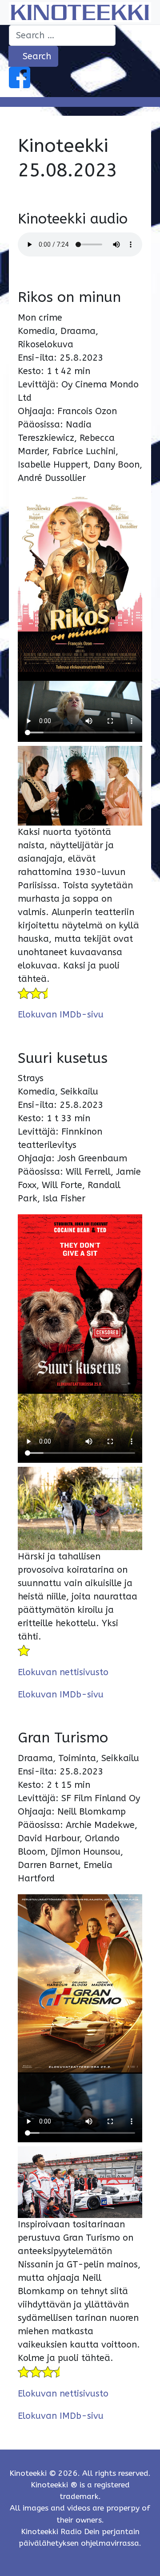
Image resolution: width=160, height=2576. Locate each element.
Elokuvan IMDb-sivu (61, 1015)
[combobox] (62, 35)
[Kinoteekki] (80, 12)
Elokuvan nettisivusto (63, 1672)
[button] (80, 102)
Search (36, 56)
